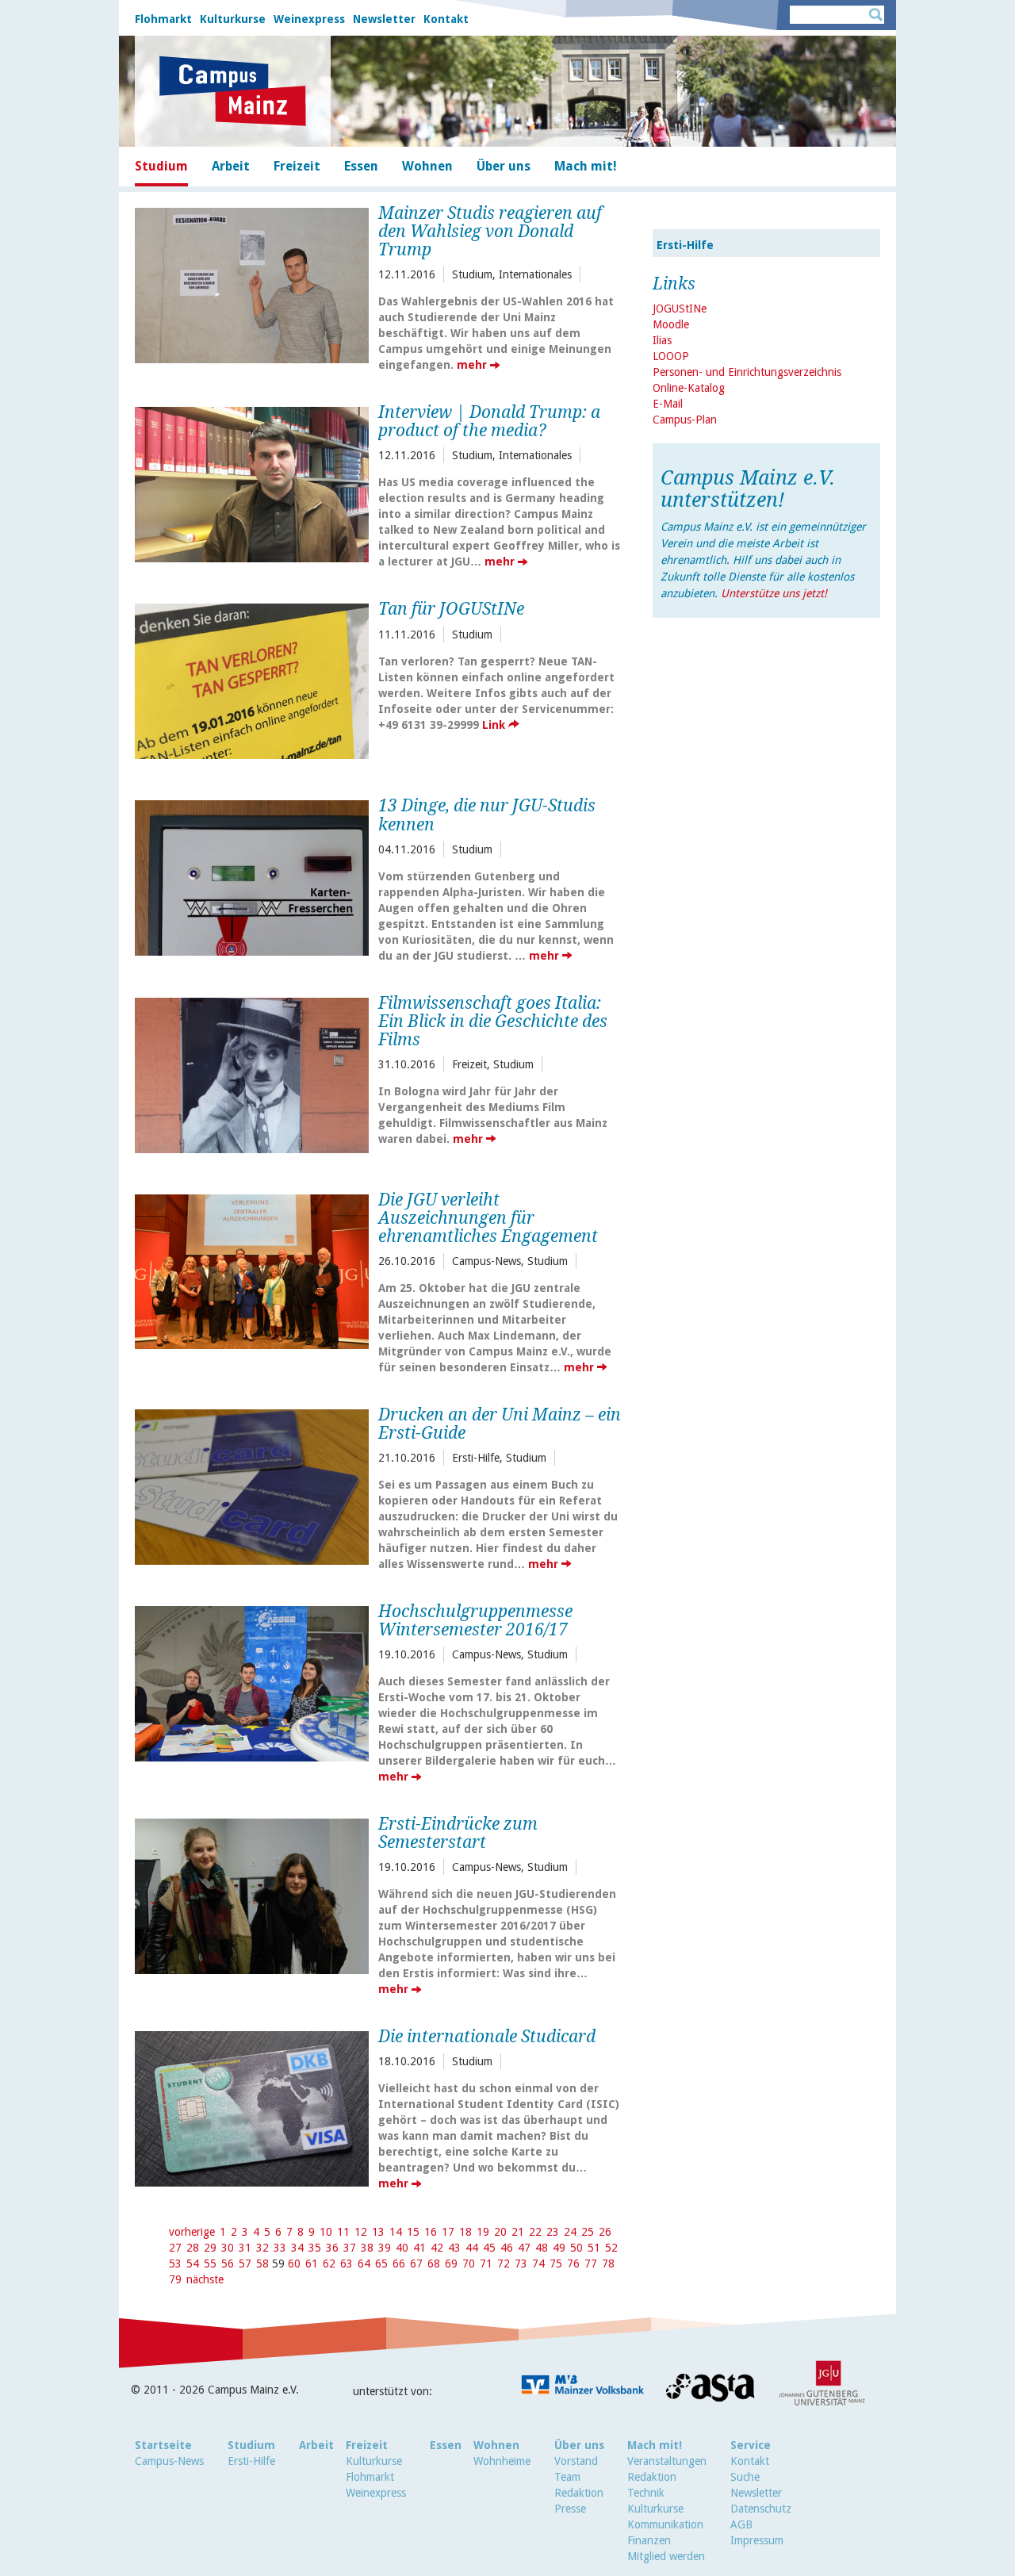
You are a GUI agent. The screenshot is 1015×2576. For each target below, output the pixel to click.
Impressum (757, 2540)
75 (556, 2264)
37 (350, 2248)
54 (193, 2264)
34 (297, 2248)
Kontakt (446, 19)
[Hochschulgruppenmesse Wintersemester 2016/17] (252, 1682)
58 (262, 2264)
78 (608, 2264)
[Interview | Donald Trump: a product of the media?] (252, 483)
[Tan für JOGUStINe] (252, 679)
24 (570, 2232)
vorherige (192, 2232)
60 (294, 2264)
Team (567, 2477)
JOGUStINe (680, 309)
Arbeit (316, 2445)
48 (542, 2248)
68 (434, 2264)
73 (521, 2264)
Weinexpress (309, 19)
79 (175, 2279)
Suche (745, 2477)
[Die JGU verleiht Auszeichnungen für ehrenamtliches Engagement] (252, 1270)
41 (419, 2248)
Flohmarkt (163, 19)
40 (402, 2248)
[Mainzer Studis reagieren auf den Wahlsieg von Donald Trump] (252, 284)
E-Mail (668, 404)
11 (343, 2232)
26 (605, 2232)
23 (553, 2232)
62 (329, 2264)
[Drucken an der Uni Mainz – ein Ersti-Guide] (252, 1485)
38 (367, 2248)
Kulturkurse (233, 19)
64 (364, 2264)
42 (437, 2248)
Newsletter (384, 19)
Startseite (163, 2445)
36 (332, 2248)
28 (193, 2248)
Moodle (671, 324)
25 (588, 2232)
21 (518, 2232)
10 (326, 2232)
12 (361, 2232)
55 (210, 2264)
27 (175, 2248)
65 (381, 2264)
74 (538, 2264)
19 (483, 2232)
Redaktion (579, 2493)
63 (347, 2264)
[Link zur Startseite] (233, 91)
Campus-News (169, 2461)
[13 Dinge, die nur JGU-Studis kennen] (252, 876)
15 (413, 2232)
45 (489, 2248)
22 (535, 2232)
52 (611, 2248)
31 (245, 2248)
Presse (570, 2509)
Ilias (662, 340)
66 (399, 2264)
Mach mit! (655, 2445)
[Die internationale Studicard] (252, 2107)
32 (262, 2248)
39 (385, 2248)
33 (280, 2248)
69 (451, 2264)
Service (751, 2445)
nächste (205, 2279)
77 (591, 2264)
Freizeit (367, 2445)
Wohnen (496, 2445)
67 (416, 2264)
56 (228, 2264)
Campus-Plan (685, 420)
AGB (741, 2524)
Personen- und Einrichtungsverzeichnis (747, 372)
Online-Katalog (689, 388)
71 (486, 2264)
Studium (251, 2445)
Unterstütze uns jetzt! (774, 593)
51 (594, 2248)
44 (472, 2248)
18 (465, 2232)
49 (559, 2248)
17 (448, 2232)
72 (504, 2264)
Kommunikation (665, 2524)
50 (576, 2248)
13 (378, 2232)
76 (573, 2264)
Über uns (579, 2445)
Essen (446, 2445)
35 (315, 2248)
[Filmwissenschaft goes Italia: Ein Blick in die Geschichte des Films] (252, 1073)
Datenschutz (761, 2509)
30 (228, 2248)
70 (469, 2264)
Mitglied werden (666, 2556)
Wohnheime (502, 2461)
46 (507, 2248)
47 (524, 2248)
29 (210, 2248)
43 (454, 2248)
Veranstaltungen (667, 2461)
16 (431, 2232)
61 (312, 2264)
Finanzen (649, 2540)
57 (245, 2264)
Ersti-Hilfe (685, 245)
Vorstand (576, 2461)
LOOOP (671, 356)
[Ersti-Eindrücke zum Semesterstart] (252, 1894)
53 (175, 2264)
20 (500, 2232)
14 (396, 2232)
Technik (646, 2493)
